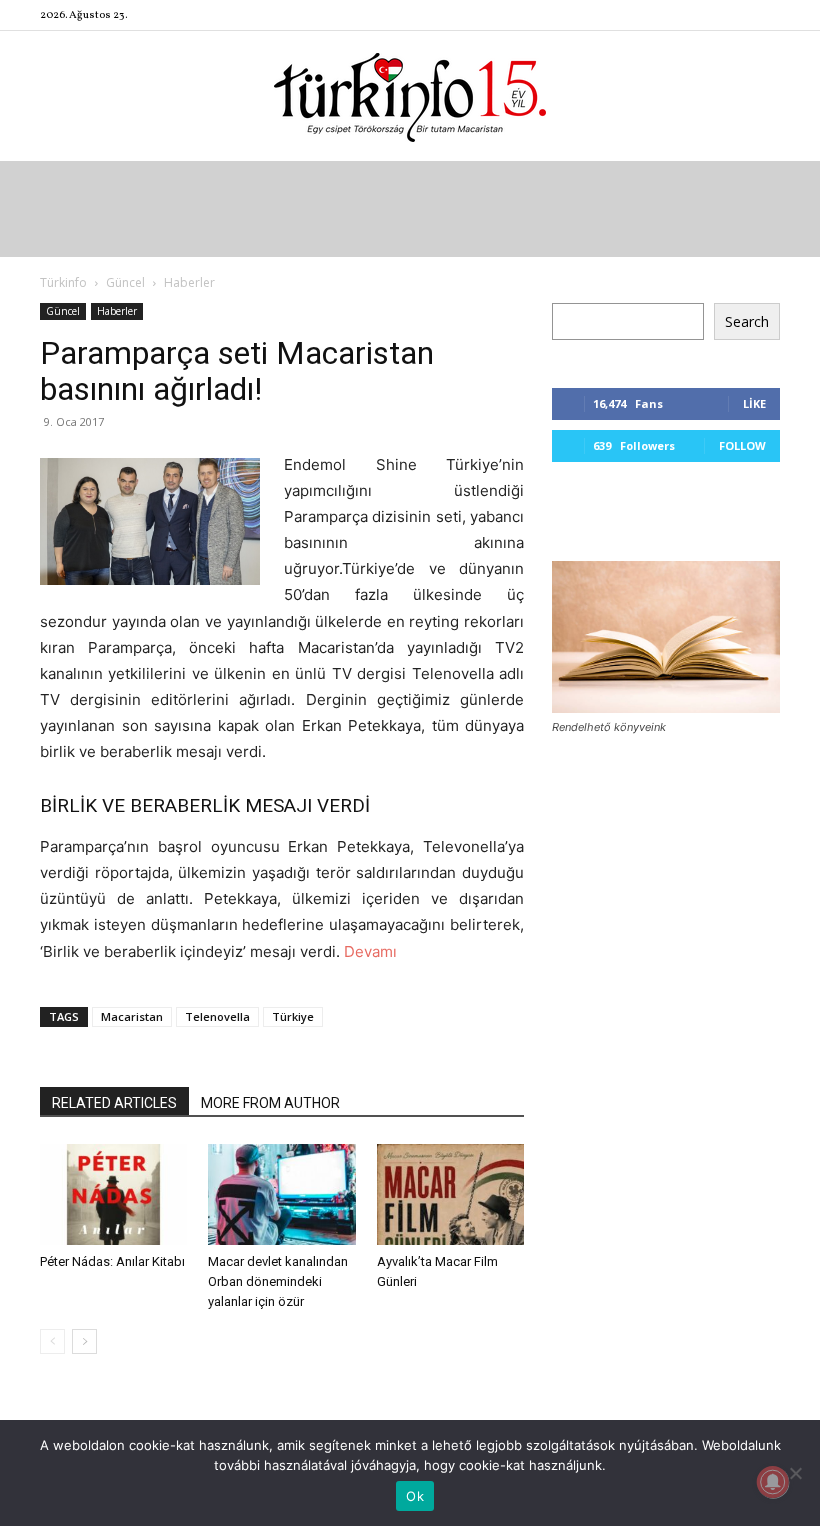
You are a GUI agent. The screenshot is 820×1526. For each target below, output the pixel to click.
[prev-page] (52, 1341)
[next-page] (84, 1341)
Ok (415, 1496)
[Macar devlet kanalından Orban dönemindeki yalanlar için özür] (281, 1194)
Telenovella (217, 1016)
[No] (795, 1473)
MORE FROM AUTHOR (270, 1103)
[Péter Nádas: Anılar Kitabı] (113, 1194)
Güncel (125, 282)
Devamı (368, 951)
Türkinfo (63, 282)
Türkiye (293, 1016)
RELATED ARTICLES (114, 1103)
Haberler (117, 311)
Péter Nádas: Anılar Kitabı (112, 1261)
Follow (742, 445)
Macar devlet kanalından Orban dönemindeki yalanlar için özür (278, 1281)
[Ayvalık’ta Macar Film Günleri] (450, 1194)
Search (747, 321)
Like (754, 403)
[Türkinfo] (410, 97)
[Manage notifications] (773, 1482)
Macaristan (132, 1016)
